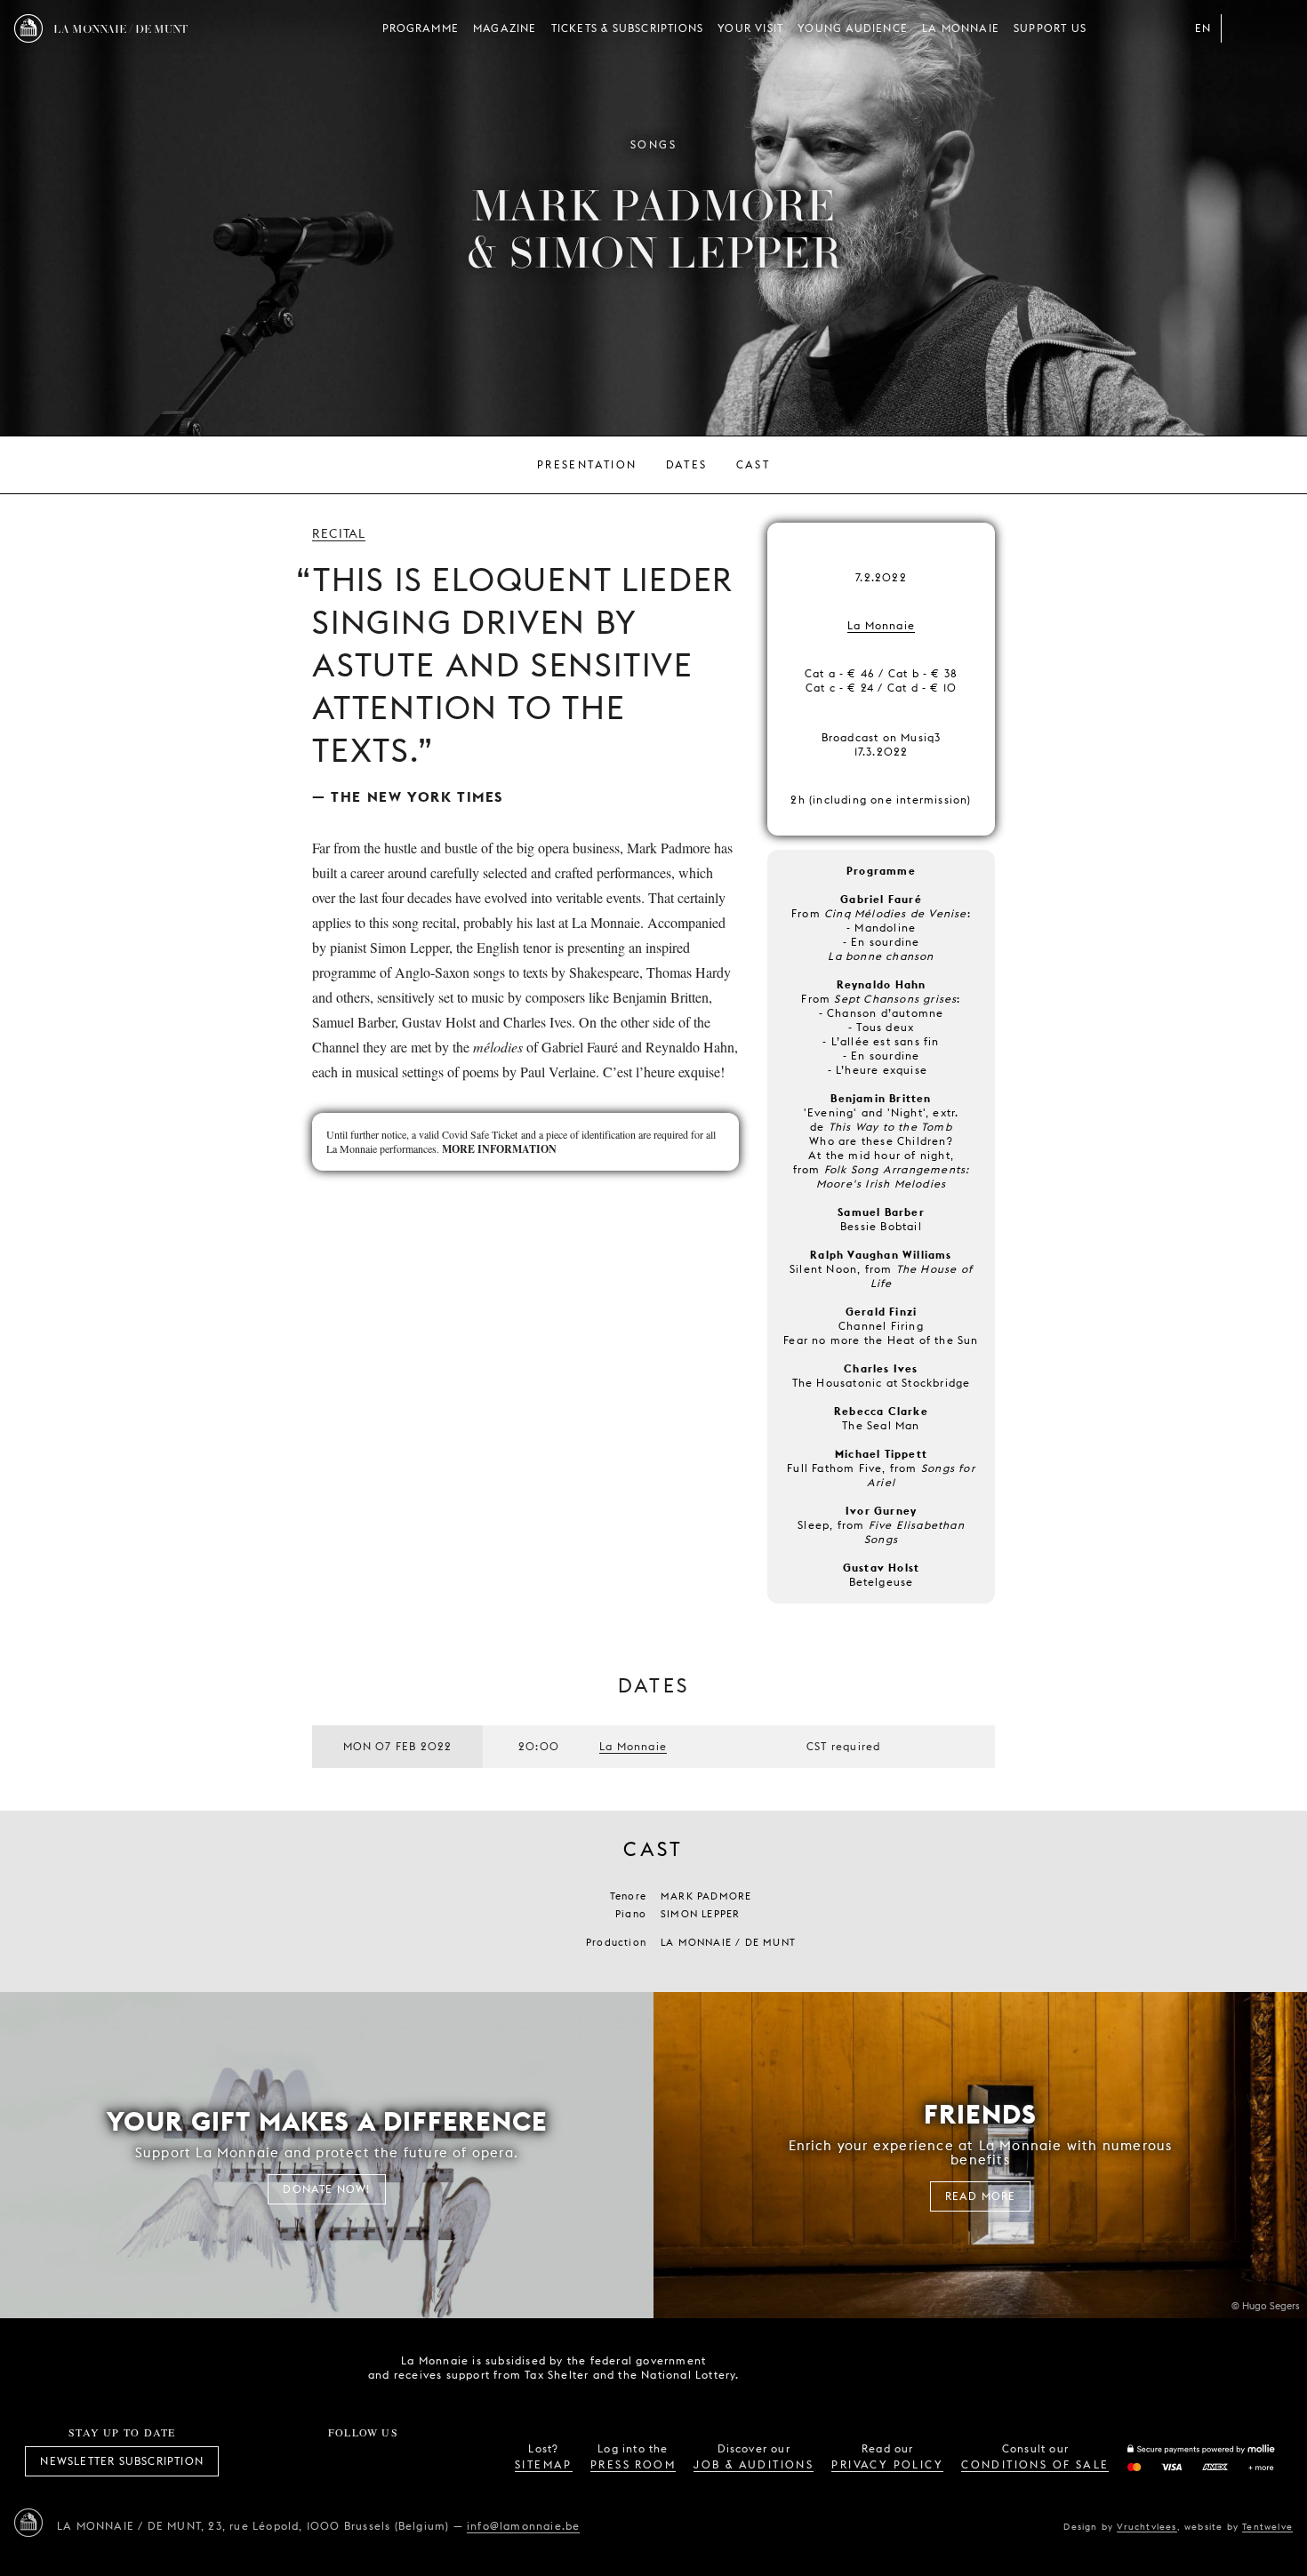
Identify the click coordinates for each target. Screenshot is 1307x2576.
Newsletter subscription (122, 2461)
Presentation (587, 464)
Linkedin (461, 2461)
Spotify (422, 2461)
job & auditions (754, 2464)
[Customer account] (1243, 28)
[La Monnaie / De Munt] (28, 2523)
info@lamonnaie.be (523, 2526)
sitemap (544, 2464)
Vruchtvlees (1147, 2526)
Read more (981, 2196)
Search (1279, 28)
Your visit (750, 28)
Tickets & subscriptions (628, 28)
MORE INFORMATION (499, 1149)
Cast (754, 464)
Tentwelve (1267, 2526)
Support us (1050, 28)
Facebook (265, 2461)
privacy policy (887, 2464)
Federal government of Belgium (779, 2366)
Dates (687, 464)
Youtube (383, 2461)
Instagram (304, 2461)
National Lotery (878, 2368)
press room (633, 2464)
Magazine (505, 28)
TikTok (343, 2461)
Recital (339, 533)
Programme (421, 28)
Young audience (853, 28)
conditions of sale (1035, 2464)
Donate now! (326, 2189)
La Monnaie (961, 28)
